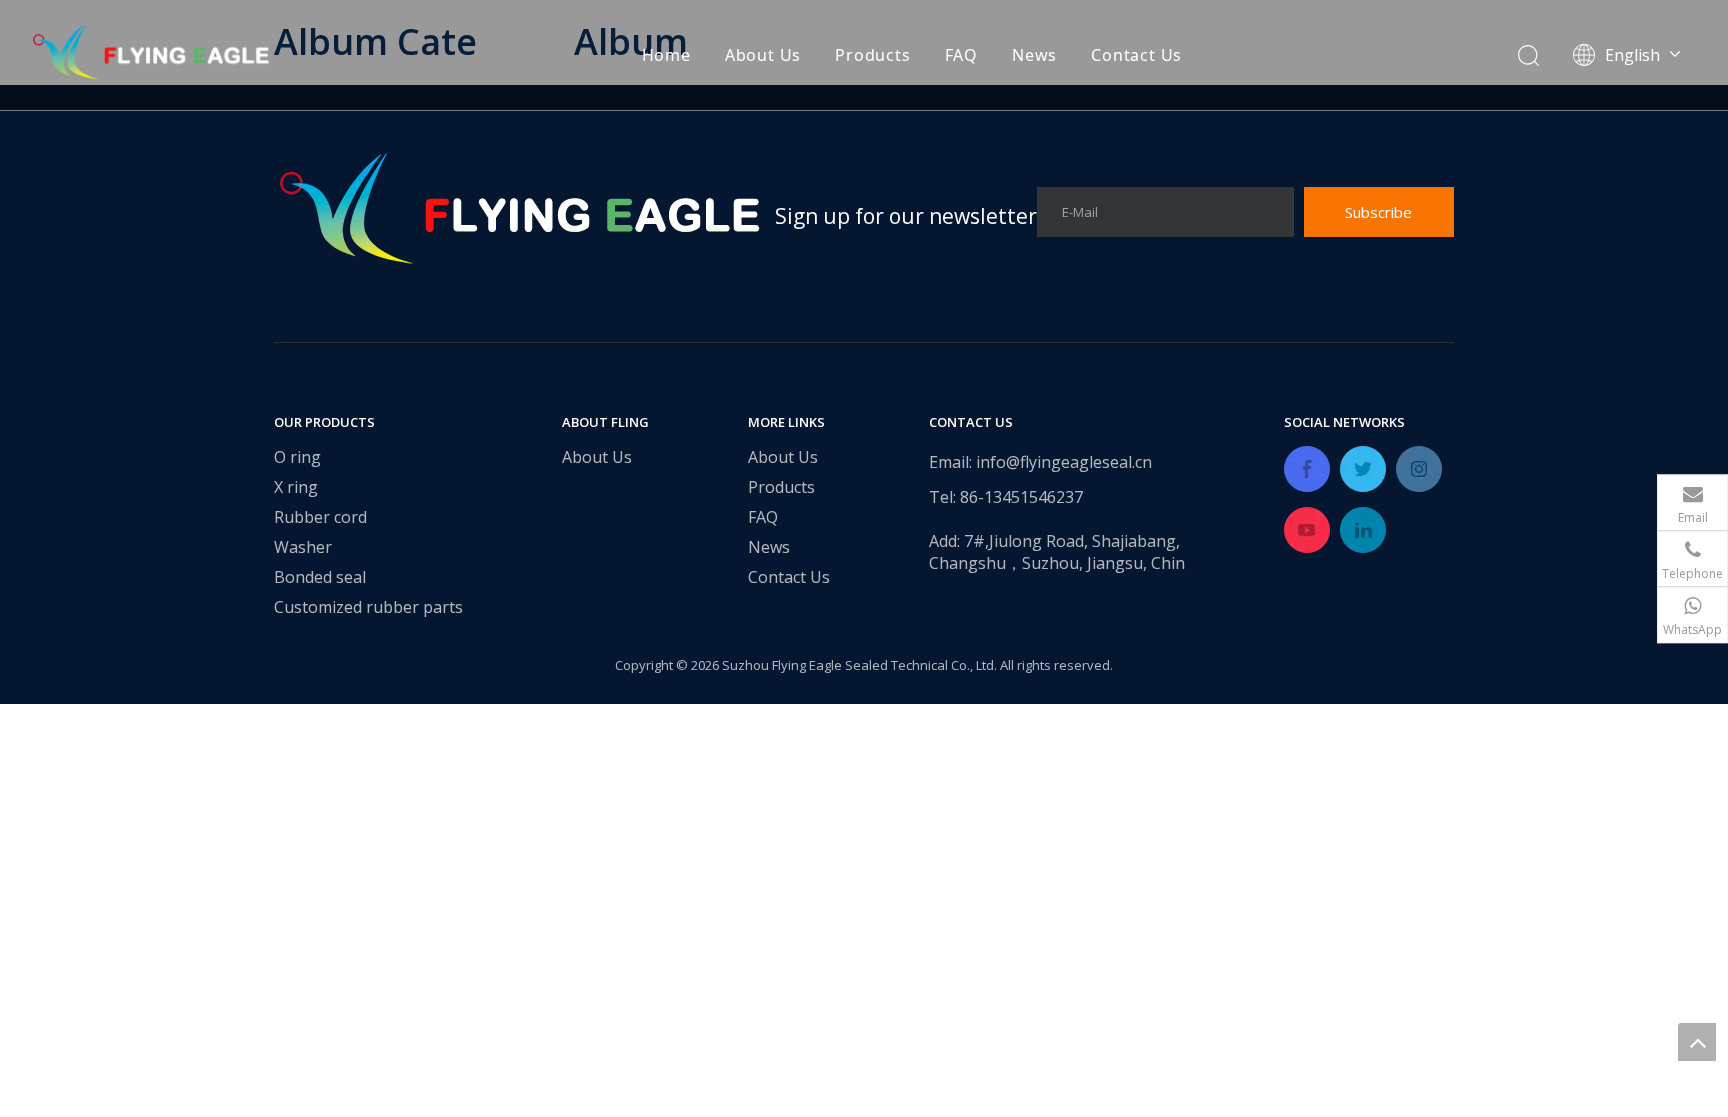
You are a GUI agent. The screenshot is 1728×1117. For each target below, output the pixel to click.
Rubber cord (320, 517)
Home (666, 55)
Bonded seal (320, 577)
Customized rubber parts (368, 607)
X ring (296, 487)
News (1034, 55)
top (1697, 1042)
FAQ (961, 55)
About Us (763, 55)
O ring (297, 457)
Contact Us (1136, 55)
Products (872, 55)
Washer (303, 547)
